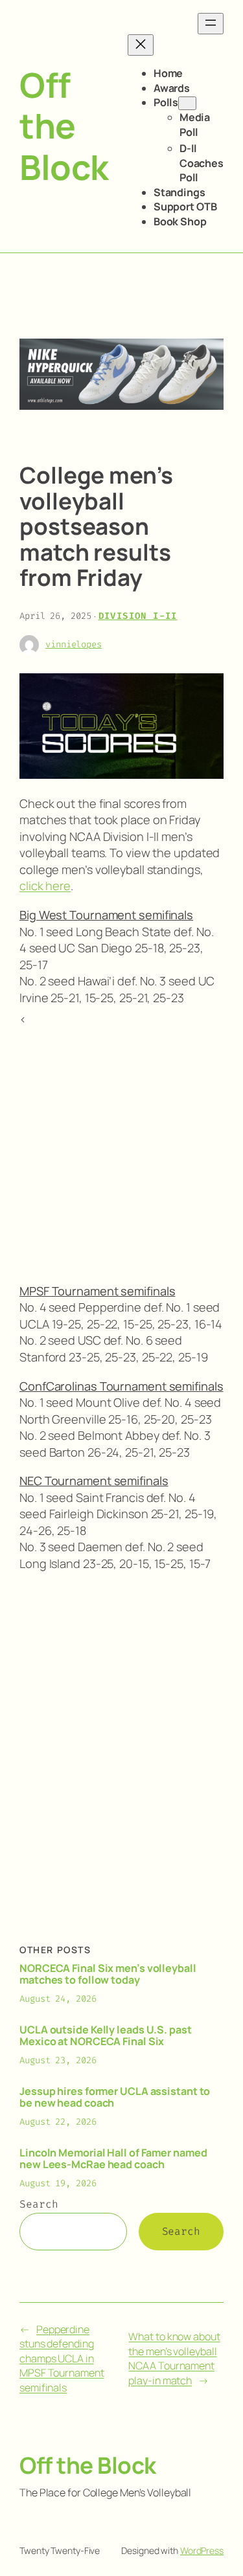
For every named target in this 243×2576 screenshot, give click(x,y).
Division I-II (138, 616)
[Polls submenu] (187, 103)
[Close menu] (141, 45)
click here (45, 886)
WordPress (202, 2550)
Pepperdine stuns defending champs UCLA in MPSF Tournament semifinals (62, 2358)
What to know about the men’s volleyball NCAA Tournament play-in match (174, 2358)
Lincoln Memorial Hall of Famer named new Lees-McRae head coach (113, 2158)
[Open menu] (211, 24)
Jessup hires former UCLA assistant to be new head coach (115, 2097)
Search (39, 2204)
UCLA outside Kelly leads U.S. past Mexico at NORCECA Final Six (106, 2035)
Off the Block (64, 126)
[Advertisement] (121, 1149)
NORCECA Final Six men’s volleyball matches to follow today (108, 1974)
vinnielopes (74, 644)
